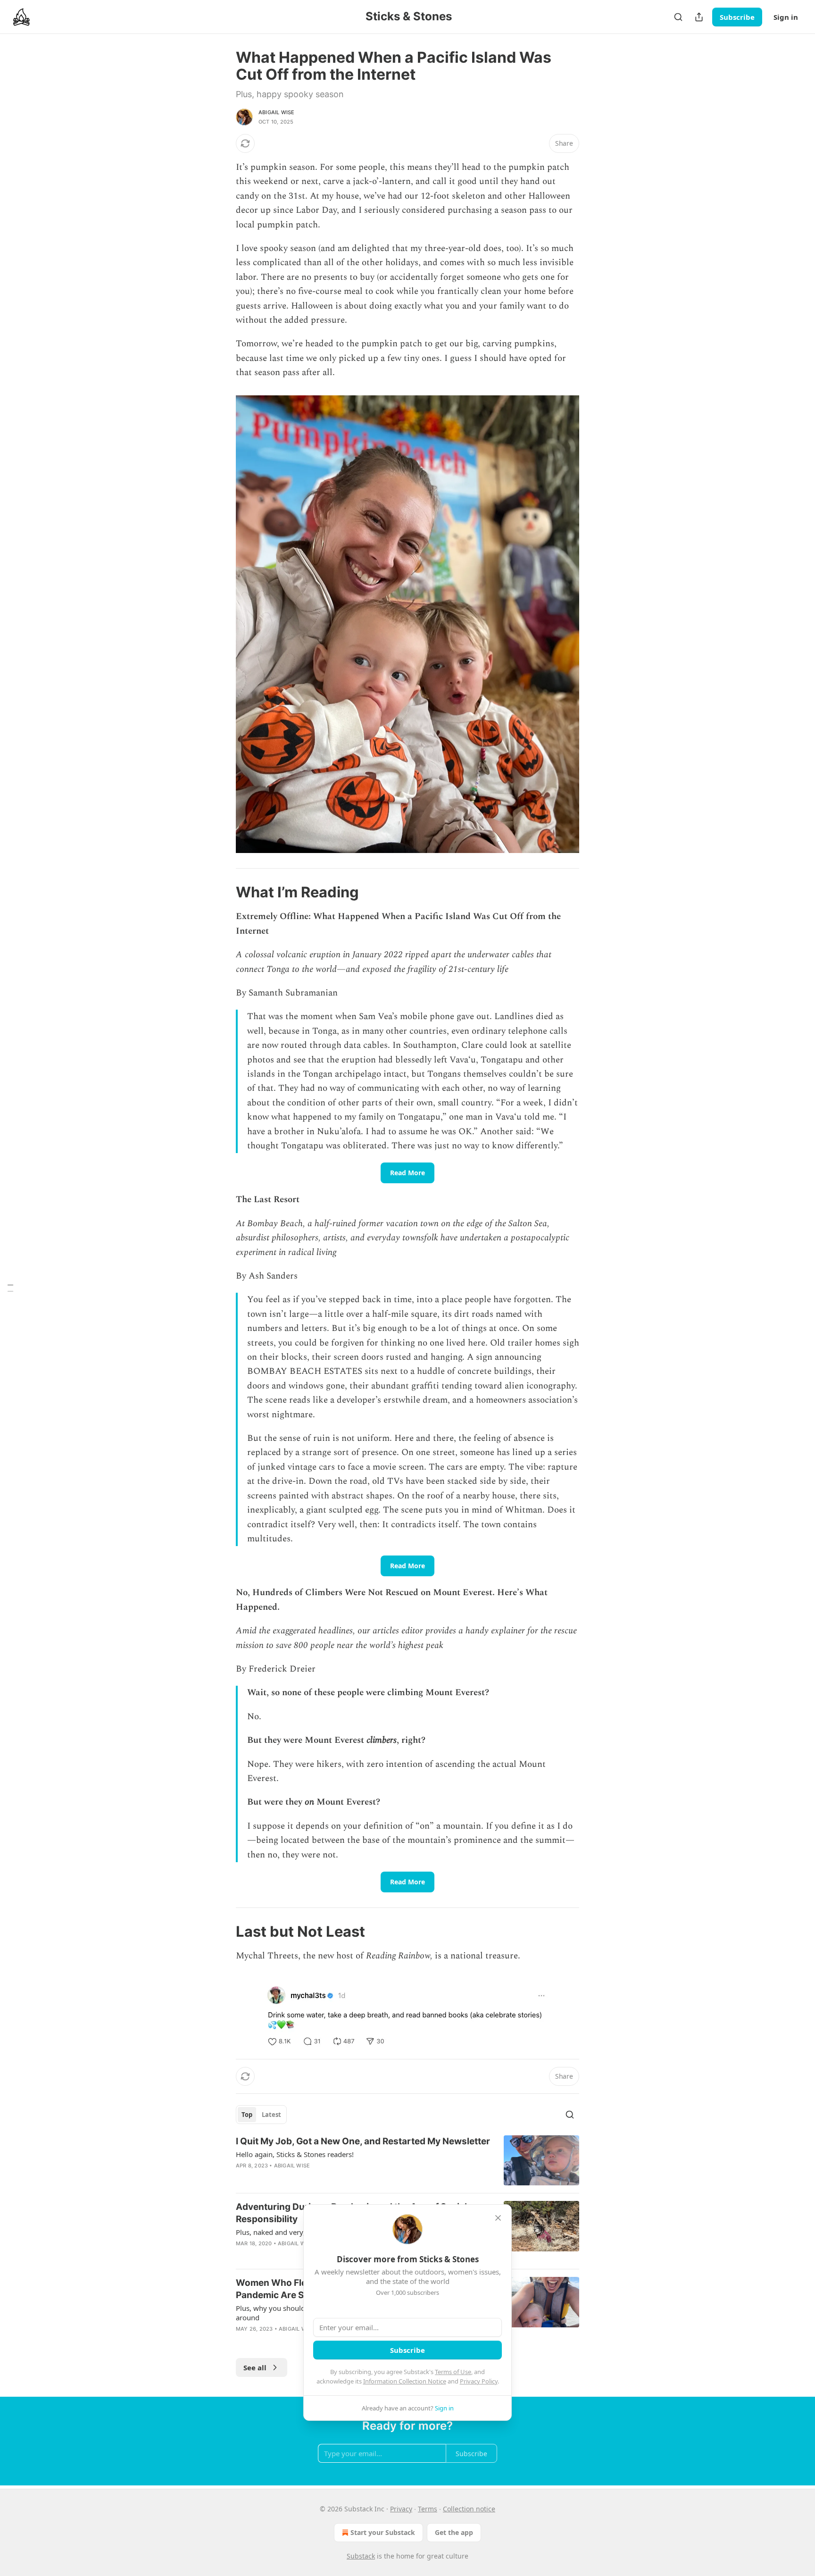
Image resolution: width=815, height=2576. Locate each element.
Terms (428, 2509)
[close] (498, 2218)
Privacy (401, 2509)
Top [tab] (247, 2115)
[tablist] (261, 2115)
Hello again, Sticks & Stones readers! (295, 2154)
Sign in (786, 17)
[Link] (223, 892)
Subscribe (737, 17)
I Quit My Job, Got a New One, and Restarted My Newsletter (363, 2141)
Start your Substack (383, 2532)
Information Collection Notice (405, 2381)
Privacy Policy (479, 2381)
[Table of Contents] (10, 1288)
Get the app (454, 2532)
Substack (361, 2556)
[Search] (678, 17)
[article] (407, 2161)
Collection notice (469, 2509)
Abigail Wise (276, 112)
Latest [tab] (271, 2115)
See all (255, 2367)
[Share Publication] (699, 17)
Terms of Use (453, 2372)
